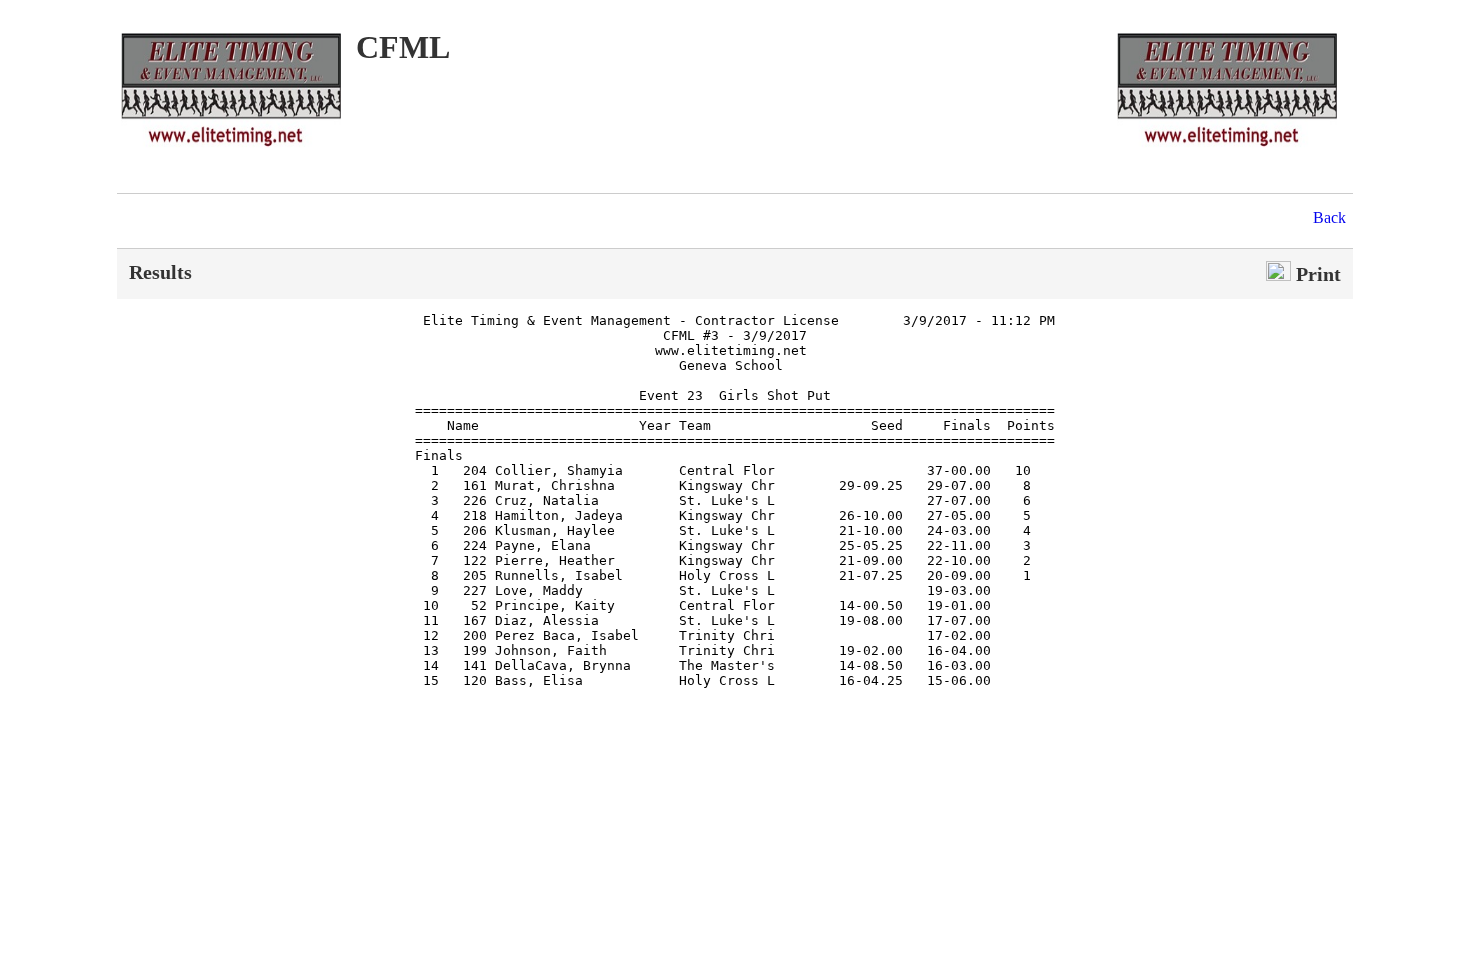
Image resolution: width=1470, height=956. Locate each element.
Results (160, 272)
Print (1316, 274)
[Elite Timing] (1227, 147)
